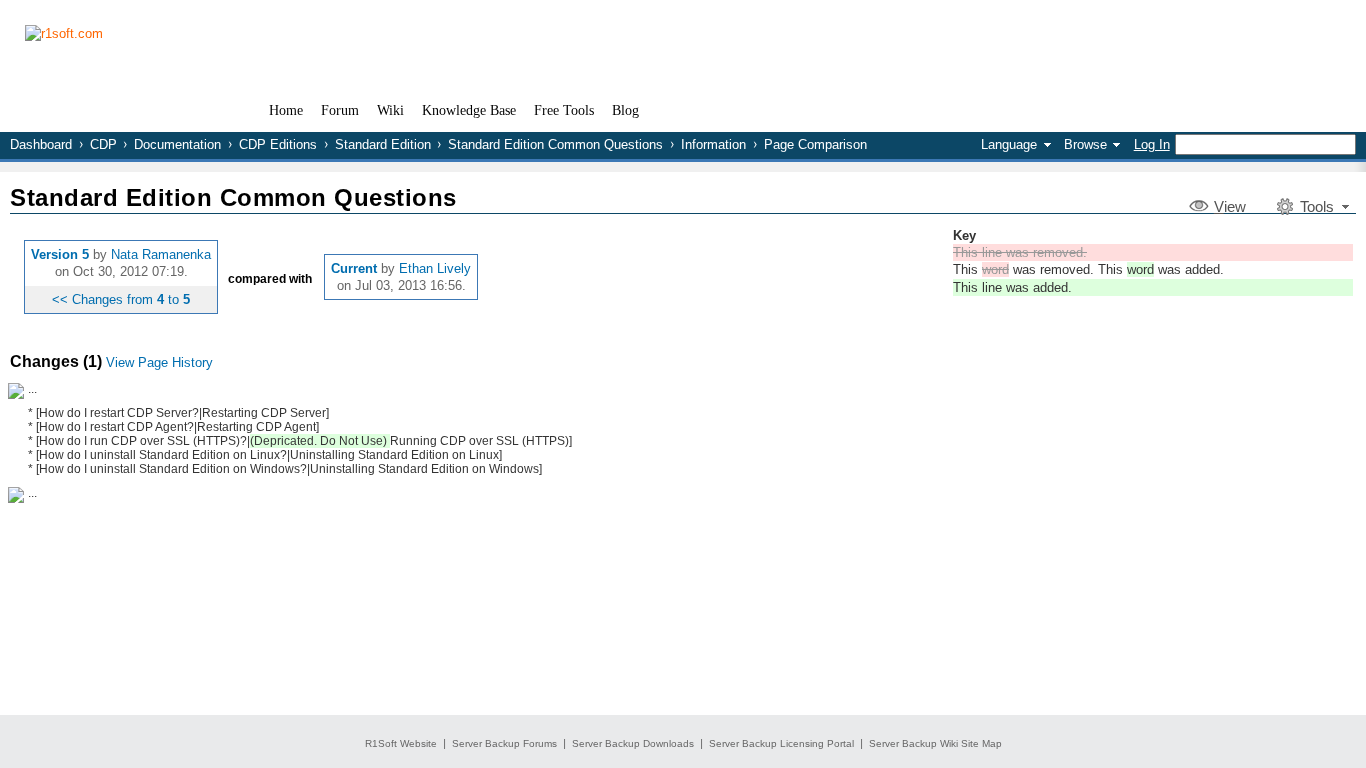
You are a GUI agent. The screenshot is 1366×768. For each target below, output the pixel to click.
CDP (103, 144)
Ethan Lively (435, 268)
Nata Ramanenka (161, 254)
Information (713, 144)
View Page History (159, 362)
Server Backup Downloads (633, 743)
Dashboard (41, 144)
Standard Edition (383, 144)
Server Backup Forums (504, 743)
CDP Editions (278, 144)
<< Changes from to (121, 299)
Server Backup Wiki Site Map (935, 743)
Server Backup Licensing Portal (781, 743)
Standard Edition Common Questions (555, 144)
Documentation (177, 144)
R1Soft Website (401, 743)
